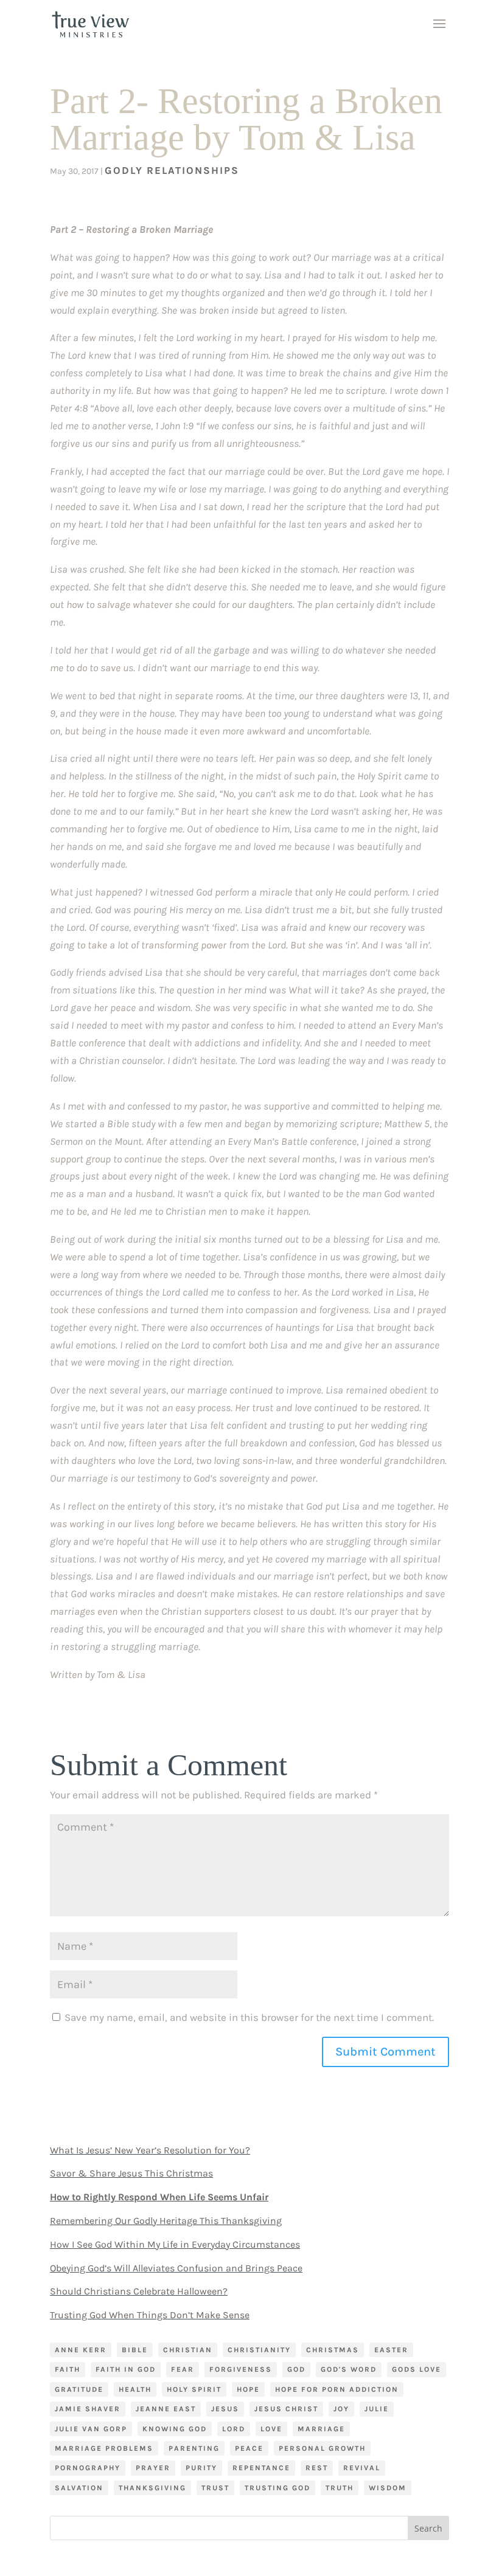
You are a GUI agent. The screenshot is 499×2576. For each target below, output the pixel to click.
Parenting (194, 2448)
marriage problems (104, 2448)
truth (340, 2488)
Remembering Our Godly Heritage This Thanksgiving (166, 2221)
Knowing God (175, 2429)
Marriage (321, 2429)
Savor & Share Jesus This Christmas (131, 2173)
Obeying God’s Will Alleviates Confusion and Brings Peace (176, 2268)
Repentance (261, 2468)
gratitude (79, 2389)
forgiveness (241, 2369)
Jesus (225, 2409)
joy (341, 2409)
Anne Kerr (81, 2350)
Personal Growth (322, 2448)
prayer (153, 2468)
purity (201, 2468)
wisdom (388, 2488)
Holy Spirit (194, 2389)
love (271, 2429)
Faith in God (126, 2369)
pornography (88, 2468)
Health (135, 2389)
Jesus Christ (286, 2409)
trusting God (277, 2488)
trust (215, 2488)
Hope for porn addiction (337, 2389)
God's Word (349, 2369)
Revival (362, 2468)
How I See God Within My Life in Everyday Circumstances (175, 2244)
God (296, 2369)
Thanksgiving (152, 2488)
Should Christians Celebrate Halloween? (139, 2291)
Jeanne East (166, 2409)
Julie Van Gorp (91, 2429)
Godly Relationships (172, 170)
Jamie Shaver (88, 2409)
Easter (391, 2350)
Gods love (417, 2369)
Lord (234, 2429)
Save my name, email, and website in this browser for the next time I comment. (249, 2017)
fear (183, 2369)
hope (248, 2389)
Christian (188, 2350)
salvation (79, 2488)
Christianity (259, 2350)
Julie (377, 2409)
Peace (249, 2448)
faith (68, 2369)
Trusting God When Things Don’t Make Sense (150, 2315)
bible (135, 2350)
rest (317, 2468)
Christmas (333, 2350)
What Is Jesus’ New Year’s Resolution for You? (150, 2150)
